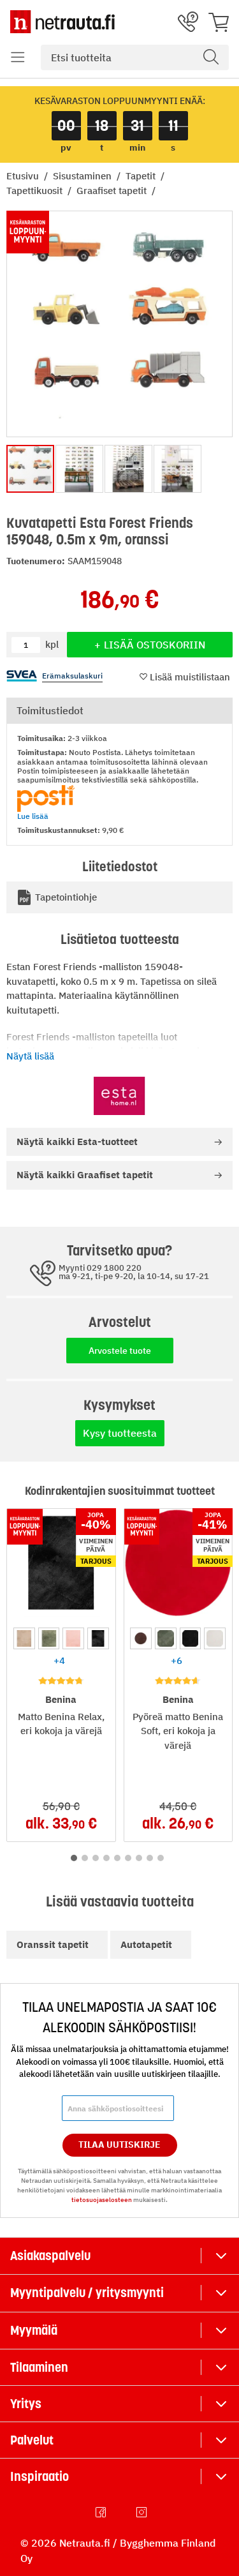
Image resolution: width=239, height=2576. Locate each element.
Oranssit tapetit (53, 1944)
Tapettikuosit (36, 191)
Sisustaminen (83, 176)
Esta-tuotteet (77, 1142)
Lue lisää (33, 816)
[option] (24, 1638)
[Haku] (211, 57)
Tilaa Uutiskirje (119, 2145)
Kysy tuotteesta (120, 1433)
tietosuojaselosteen (102, 2200)
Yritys (26, 2404)
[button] (18, 57)
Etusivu (24, 176)
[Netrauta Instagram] (143, 2512)
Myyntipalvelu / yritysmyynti (87, 2293)
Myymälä (34, 2330)
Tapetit (142, 176)
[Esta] (120, 1096)
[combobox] (135, 57)
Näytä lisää (30, 1056)
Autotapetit (146, 1944)
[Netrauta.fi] (62, 22)
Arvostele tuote (120, 1351)
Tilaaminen (39, 2367)
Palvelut (32, 2440)
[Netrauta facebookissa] (102, 2512)
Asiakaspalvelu (50, 2256)
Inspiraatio (40, 2476)
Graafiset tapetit (113, 191)
